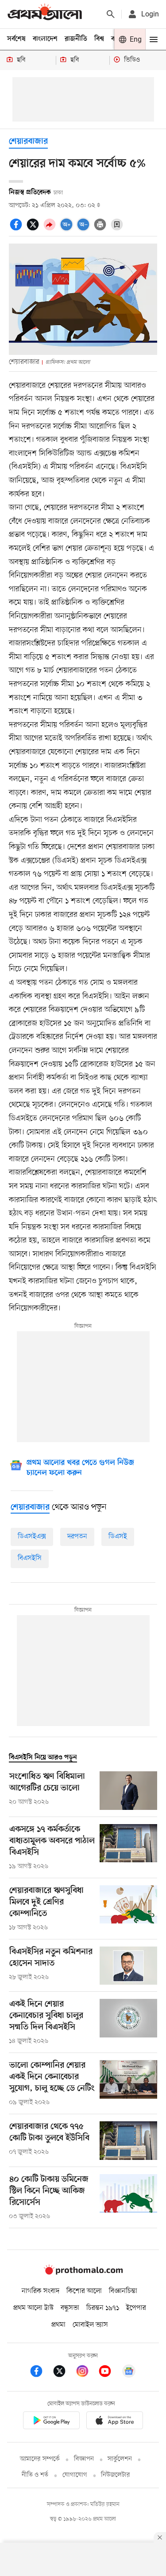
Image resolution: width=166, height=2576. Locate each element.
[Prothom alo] (45, 14)
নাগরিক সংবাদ (41, 2291)
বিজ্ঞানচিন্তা (123, 2291)
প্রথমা (58, 2325)
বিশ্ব (99, 39)
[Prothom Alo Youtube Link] (109, 2373)
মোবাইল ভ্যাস (90, 2325)
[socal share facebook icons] (17, 229)
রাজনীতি (76, 39)
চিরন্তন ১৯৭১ (103, 2308)
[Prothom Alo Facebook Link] (41, 2373)
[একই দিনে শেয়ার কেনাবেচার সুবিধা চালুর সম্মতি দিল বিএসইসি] (128, 2022)
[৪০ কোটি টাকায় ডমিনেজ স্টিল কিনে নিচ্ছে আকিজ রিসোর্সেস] (128, 2198)
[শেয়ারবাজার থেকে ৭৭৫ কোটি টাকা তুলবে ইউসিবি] (128, 2141)
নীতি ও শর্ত (35, 2475)
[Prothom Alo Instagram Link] (87, 2373)
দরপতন (77, 1537)
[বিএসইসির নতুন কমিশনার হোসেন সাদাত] (128, 1966)
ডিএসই (118, 1537)
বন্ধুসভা (70, 2308)
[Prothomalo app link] (51, 2422)
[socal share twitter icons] (34, 229)
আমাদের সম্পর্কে (40, 2459)
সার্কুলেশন (120, 2459)
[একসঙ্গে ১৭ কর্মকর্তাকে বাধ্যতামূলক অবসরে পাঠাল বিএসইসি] (128, 1848)
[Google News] (129, 2373)
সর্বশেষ (16, 39)
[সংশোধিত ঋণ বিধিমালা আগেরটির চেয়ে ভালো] (128, 1791)
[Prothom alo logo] (83, 2273)
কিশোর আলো (84, 2291)
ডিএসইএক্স (32, 1537)
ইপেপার (136, 2308)
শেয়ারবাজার (28, 142)
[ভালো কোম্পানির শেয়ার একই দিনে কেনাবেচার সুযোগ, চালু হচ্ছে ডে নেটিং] (128, 2084)
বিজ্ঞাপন (84, 2459)
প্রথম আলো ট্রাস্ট (33, 2308)
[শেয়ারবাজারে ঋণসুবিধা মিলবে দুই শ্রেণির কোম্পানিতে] (128, 1909)
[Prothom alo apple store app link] (115, 2422)
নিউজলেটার (116, 2475)
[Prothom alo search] (111, 14)
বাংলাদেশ (45, 39)
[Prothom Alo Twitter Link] (64, 2373)
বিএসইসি (30, 1558)
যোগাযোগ (75, 2475)
